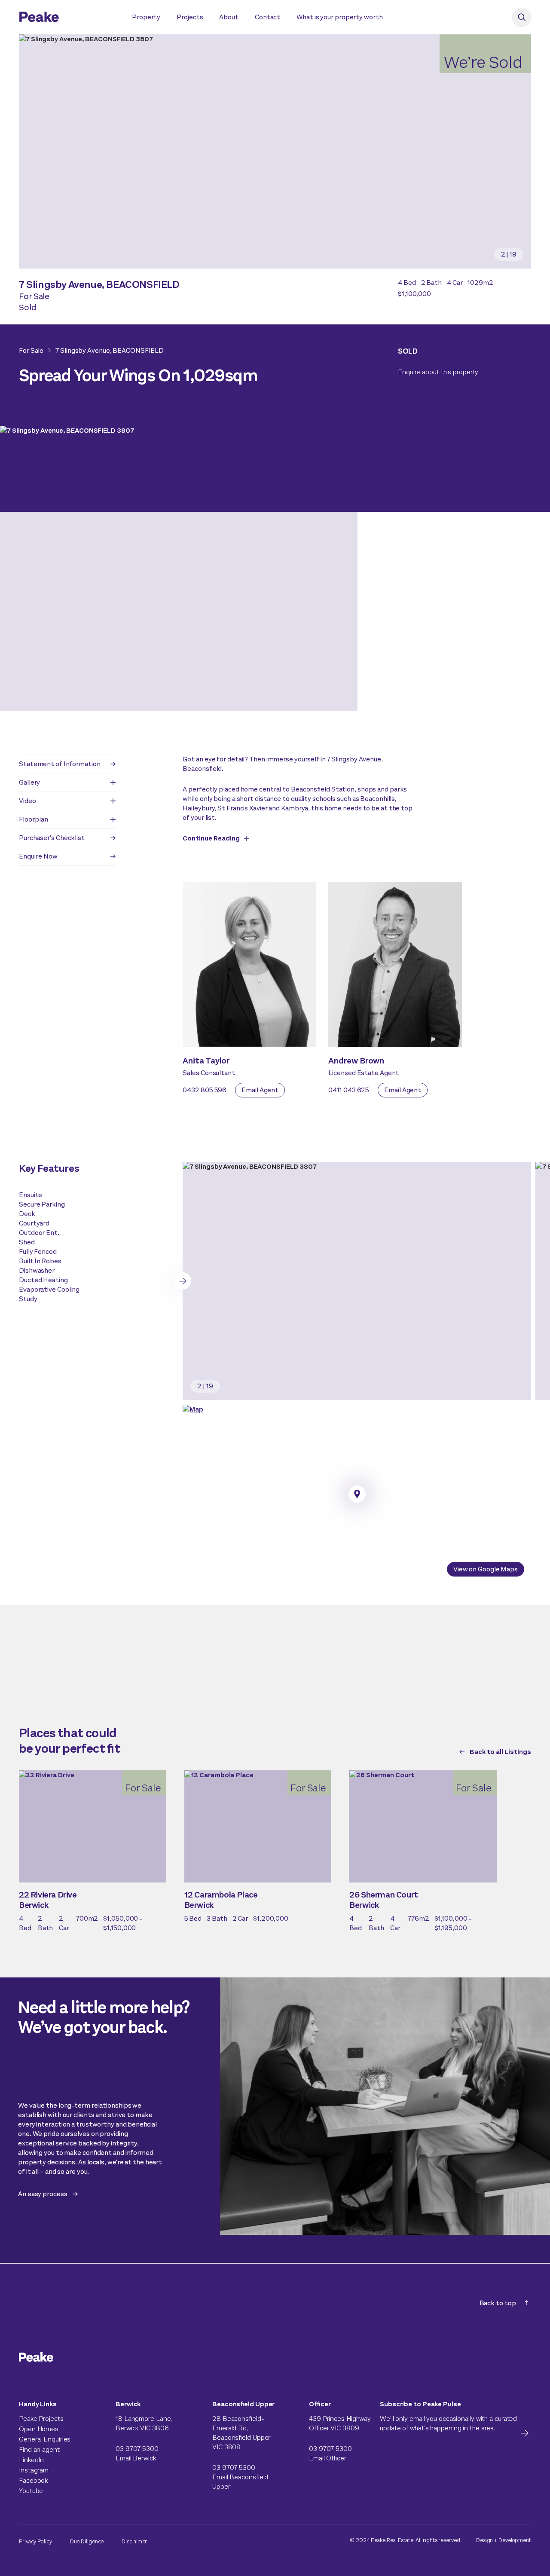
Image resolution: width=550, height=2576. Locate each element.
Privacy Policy (35, 2541)
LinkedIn (31, 2460)
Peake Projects (41, 2419)
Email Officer (328, 2458)
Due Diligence (87, 2541)
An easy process (43, 2194)
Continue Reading (211, 838)
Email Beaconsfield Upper (240, 2482)
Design (484, 2540)
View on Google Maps (486, 1569)
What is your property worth (339, 17)
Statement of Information (60, 764)
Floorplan (34, 819)
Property (146, 17)
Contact (267, 17)
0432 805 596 (205, 1090)
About (229, 17)
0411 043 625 (349, 1090)
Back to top (498, 2303)
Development (515, 2540)
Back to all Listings (500, 1752)
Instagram (34, 2470)
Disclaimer (134, 2541)
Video (27, 801)
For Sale (31, 350)
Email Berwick (136, 2458)
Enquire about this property (438, 372)
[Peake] (67, 18)
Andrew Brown (356, 1061)
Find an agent (39, 2449)
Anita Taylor (206, 1061)
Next (183, 1281)
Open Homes (39, 2429)
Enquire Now (38, 856)
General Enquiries (45, 2439)
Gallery (29, 782)
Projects (190, 17)
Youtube (31, 2491)
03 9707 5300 (137, 2449)
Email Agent (260, 1090)
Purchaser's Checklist (52, 838)
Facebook (33, 2480)
